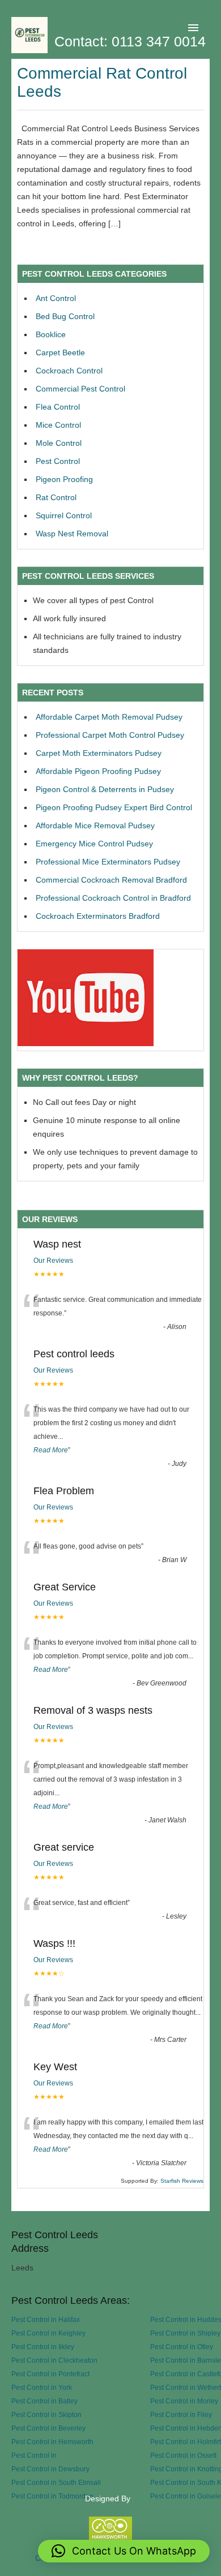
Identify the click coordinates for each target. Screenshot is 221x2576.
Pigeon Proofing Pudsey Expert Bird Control (114, 807)
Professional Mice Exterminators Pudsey (108, 862)
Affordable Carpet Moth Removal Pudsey (109, 717)
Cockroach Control (69, 371)
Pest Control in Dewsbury (50, 2469)
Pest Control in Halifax (46, 2319)
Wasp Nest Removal (72, 534)
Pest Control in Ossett (183, 2455)
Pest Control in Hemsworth (52, 2442)
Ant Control (56, 298)
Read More (51, 1450)
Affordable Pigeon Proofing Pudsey (98, 771)
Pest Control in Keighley (48, 2333)
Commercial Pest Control (80, 389)
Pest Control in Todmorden (52, 2496)
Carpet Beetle (60, 352)
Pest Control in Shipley (185, 2333)
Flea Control (58, 407)
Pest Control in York (42, 2387)
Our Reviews (53, 1261)
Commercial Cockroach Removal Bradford (111, 880)
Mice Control (58, 425)
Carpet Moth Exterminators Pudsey (99, 753)
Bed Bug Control (65, 316)
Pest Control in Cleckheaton (54, 2360)
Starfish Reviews (182, 2181)
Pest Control (58, 461)
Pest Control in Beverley (48, 2428)
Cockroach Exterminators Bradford (98, 916)
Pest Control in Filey (181, 2414)
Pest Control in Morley (184, 2401)
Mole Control (59, 443)
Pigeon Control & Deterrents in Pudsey (105, 789)
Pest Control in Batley (44, 2401)
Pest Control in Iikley (43, 2347)
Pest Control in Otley (182, 2347)
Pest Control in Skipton (46, 2414)
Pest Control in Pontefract (50, 2374)
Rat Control (56, 497)
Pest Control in (34, 2455)
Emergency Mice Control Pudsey (94, 844)
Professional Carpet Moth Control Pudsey (110, 735)
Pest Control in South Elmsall (56, 2482)
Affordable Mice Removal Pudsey (95, 825)
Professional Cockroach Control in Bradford (113, 898)
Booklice (51, 334)
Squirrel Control (64, 515)
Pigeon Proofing (64, 479)
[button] (124, 2551)
